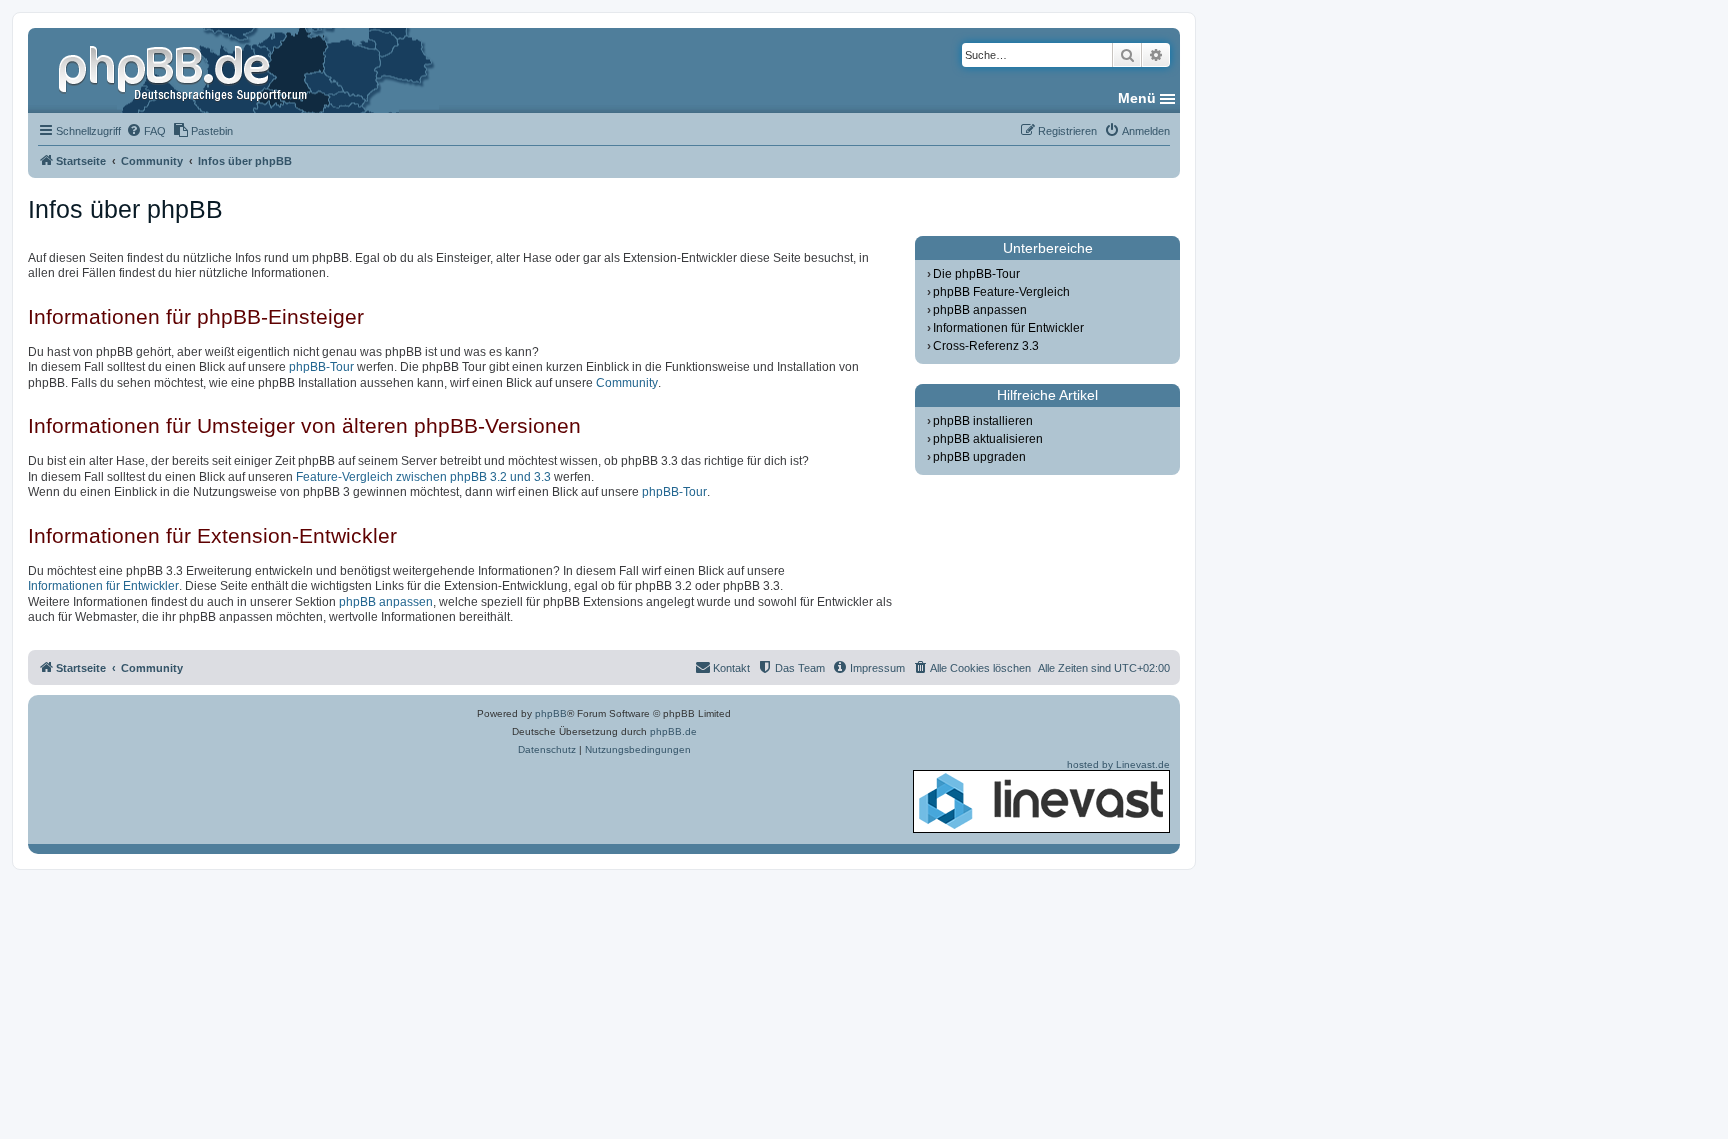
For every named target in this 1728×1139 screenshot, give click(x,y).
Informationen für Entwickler (103, 586)
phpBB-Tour (321, 367)
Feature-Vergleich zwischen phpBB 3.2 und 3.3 (423, 477)
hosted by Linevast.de (1118, 764)
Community (627, 383)
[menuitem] (146, 131)
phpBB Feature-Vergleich (1001, 292)
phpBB (551, 713)
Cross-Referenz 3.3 (986, 346)
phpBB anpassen (386, 602)
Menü (1137, 98)
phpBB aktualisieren (988, 439)
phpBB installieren (983, 421)
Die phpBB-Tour (976, 274)
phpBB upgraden (979, 457)
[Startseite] (185, 70)
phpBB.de (673, 731)
